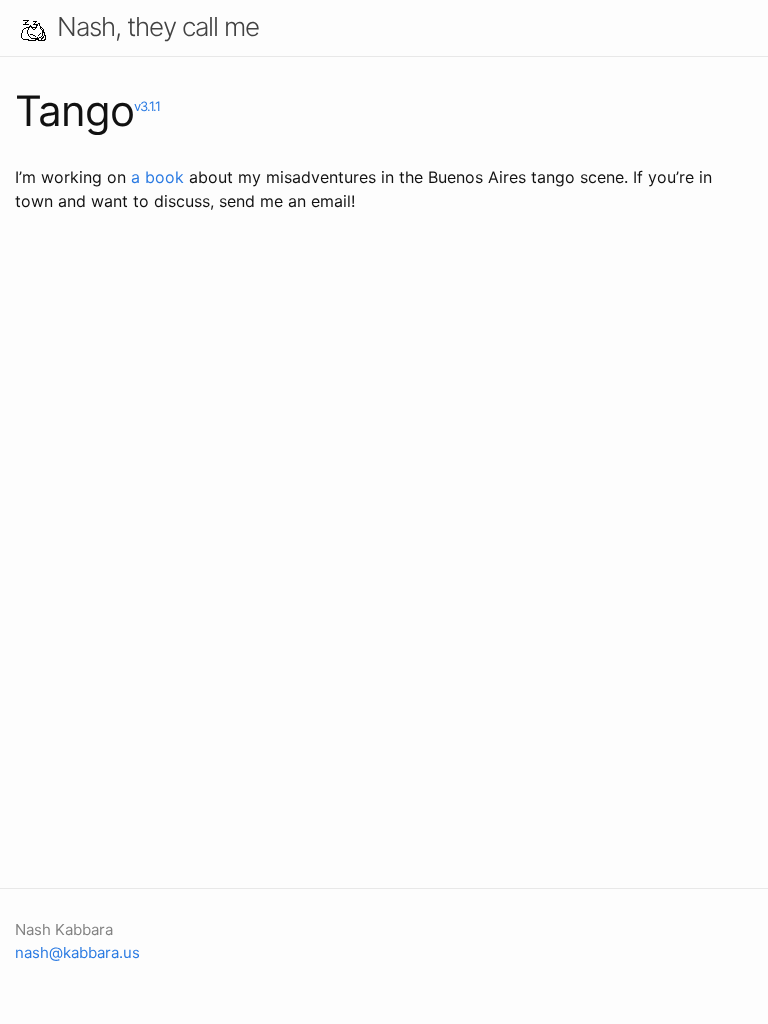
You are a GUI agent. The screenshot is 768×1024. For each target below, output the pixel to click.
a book (157, 177)
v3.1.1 (147, 106)
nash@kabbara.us (77, 952)
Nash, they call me (158, 26)
